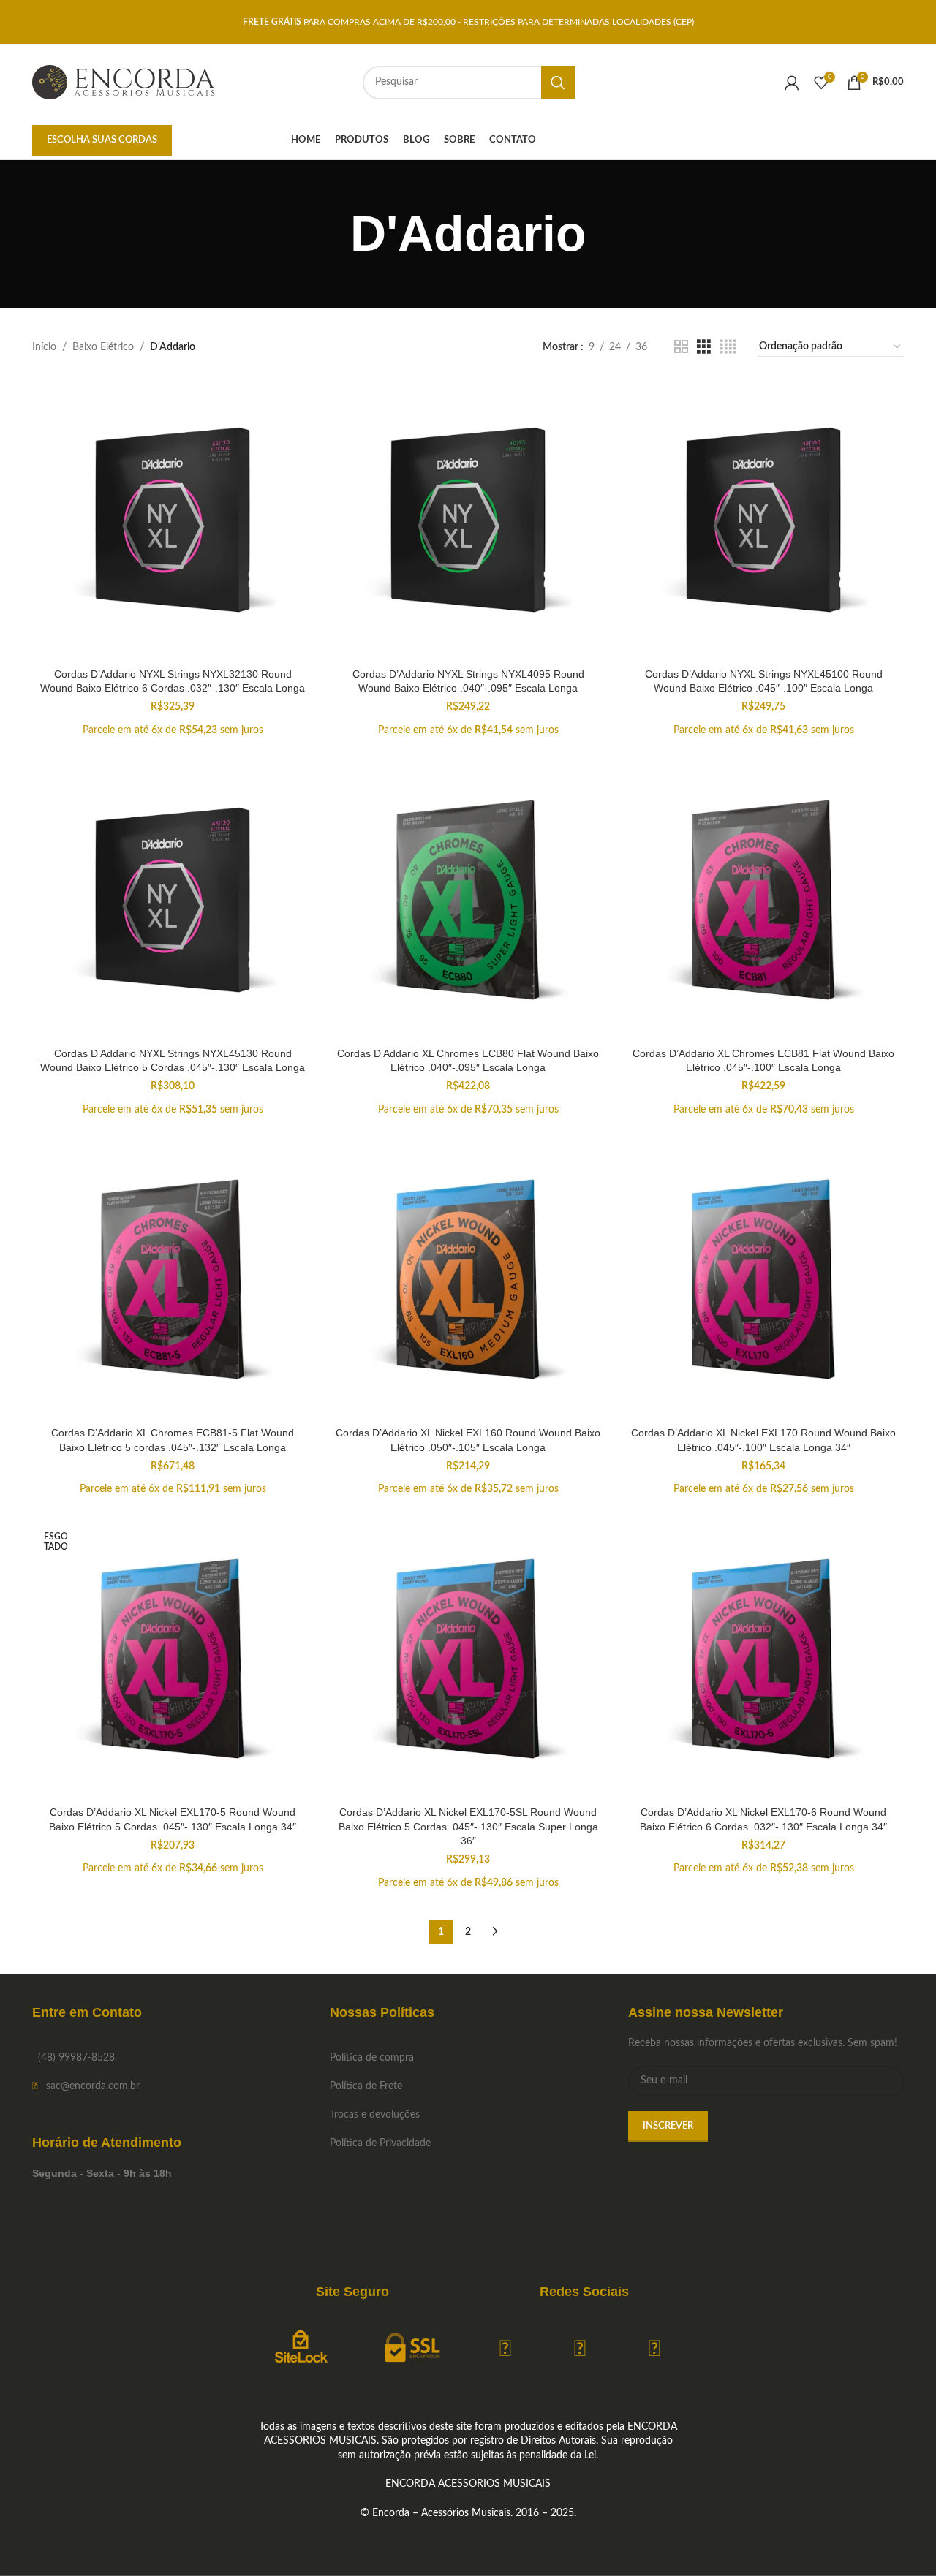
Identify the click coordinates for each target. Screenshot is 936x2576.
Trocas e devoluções (375, 2115)
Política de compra (372, 2058)
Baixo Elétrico (103, 347)
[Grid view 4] (728, 347)
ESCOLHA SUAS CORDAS (102, 140)
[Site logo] (124, 82)
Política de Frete (366, 2086)
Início (44, 347)
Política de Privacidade (380, 2143)
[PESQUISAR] (558, 83)
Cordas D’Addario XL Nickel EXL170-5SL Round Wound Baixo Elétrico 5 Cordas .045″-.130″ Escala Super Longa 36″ (468, 1826)
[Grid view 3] (704, 347)
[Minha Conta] (792, 83)
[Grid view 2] (681, 347)
